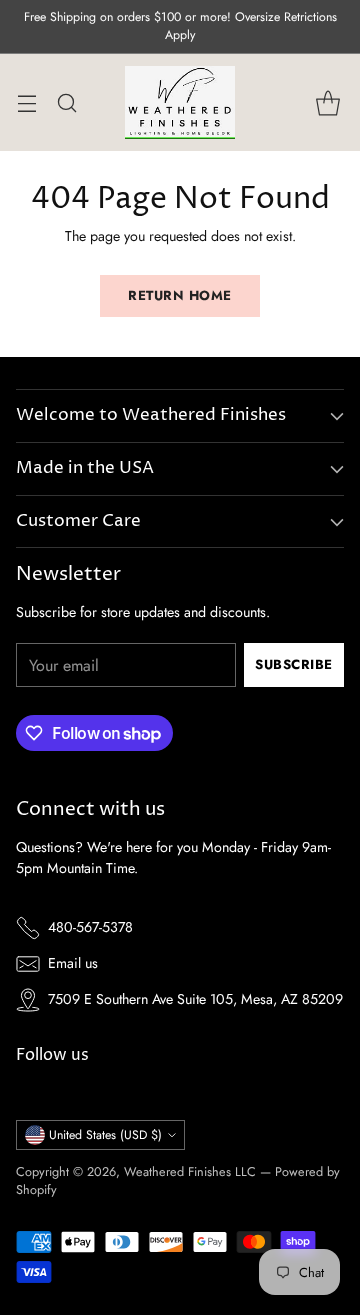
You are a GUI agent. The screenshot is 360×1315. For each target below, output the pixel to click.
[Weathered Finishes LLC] (180, 102)
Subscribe (294, 664)
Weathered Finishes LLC (190, 1171)
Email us (73, 963)
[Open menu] (26, 102)
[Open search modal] (66, 102)
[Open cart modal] (327, 102)
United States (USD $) (105, 1135)
